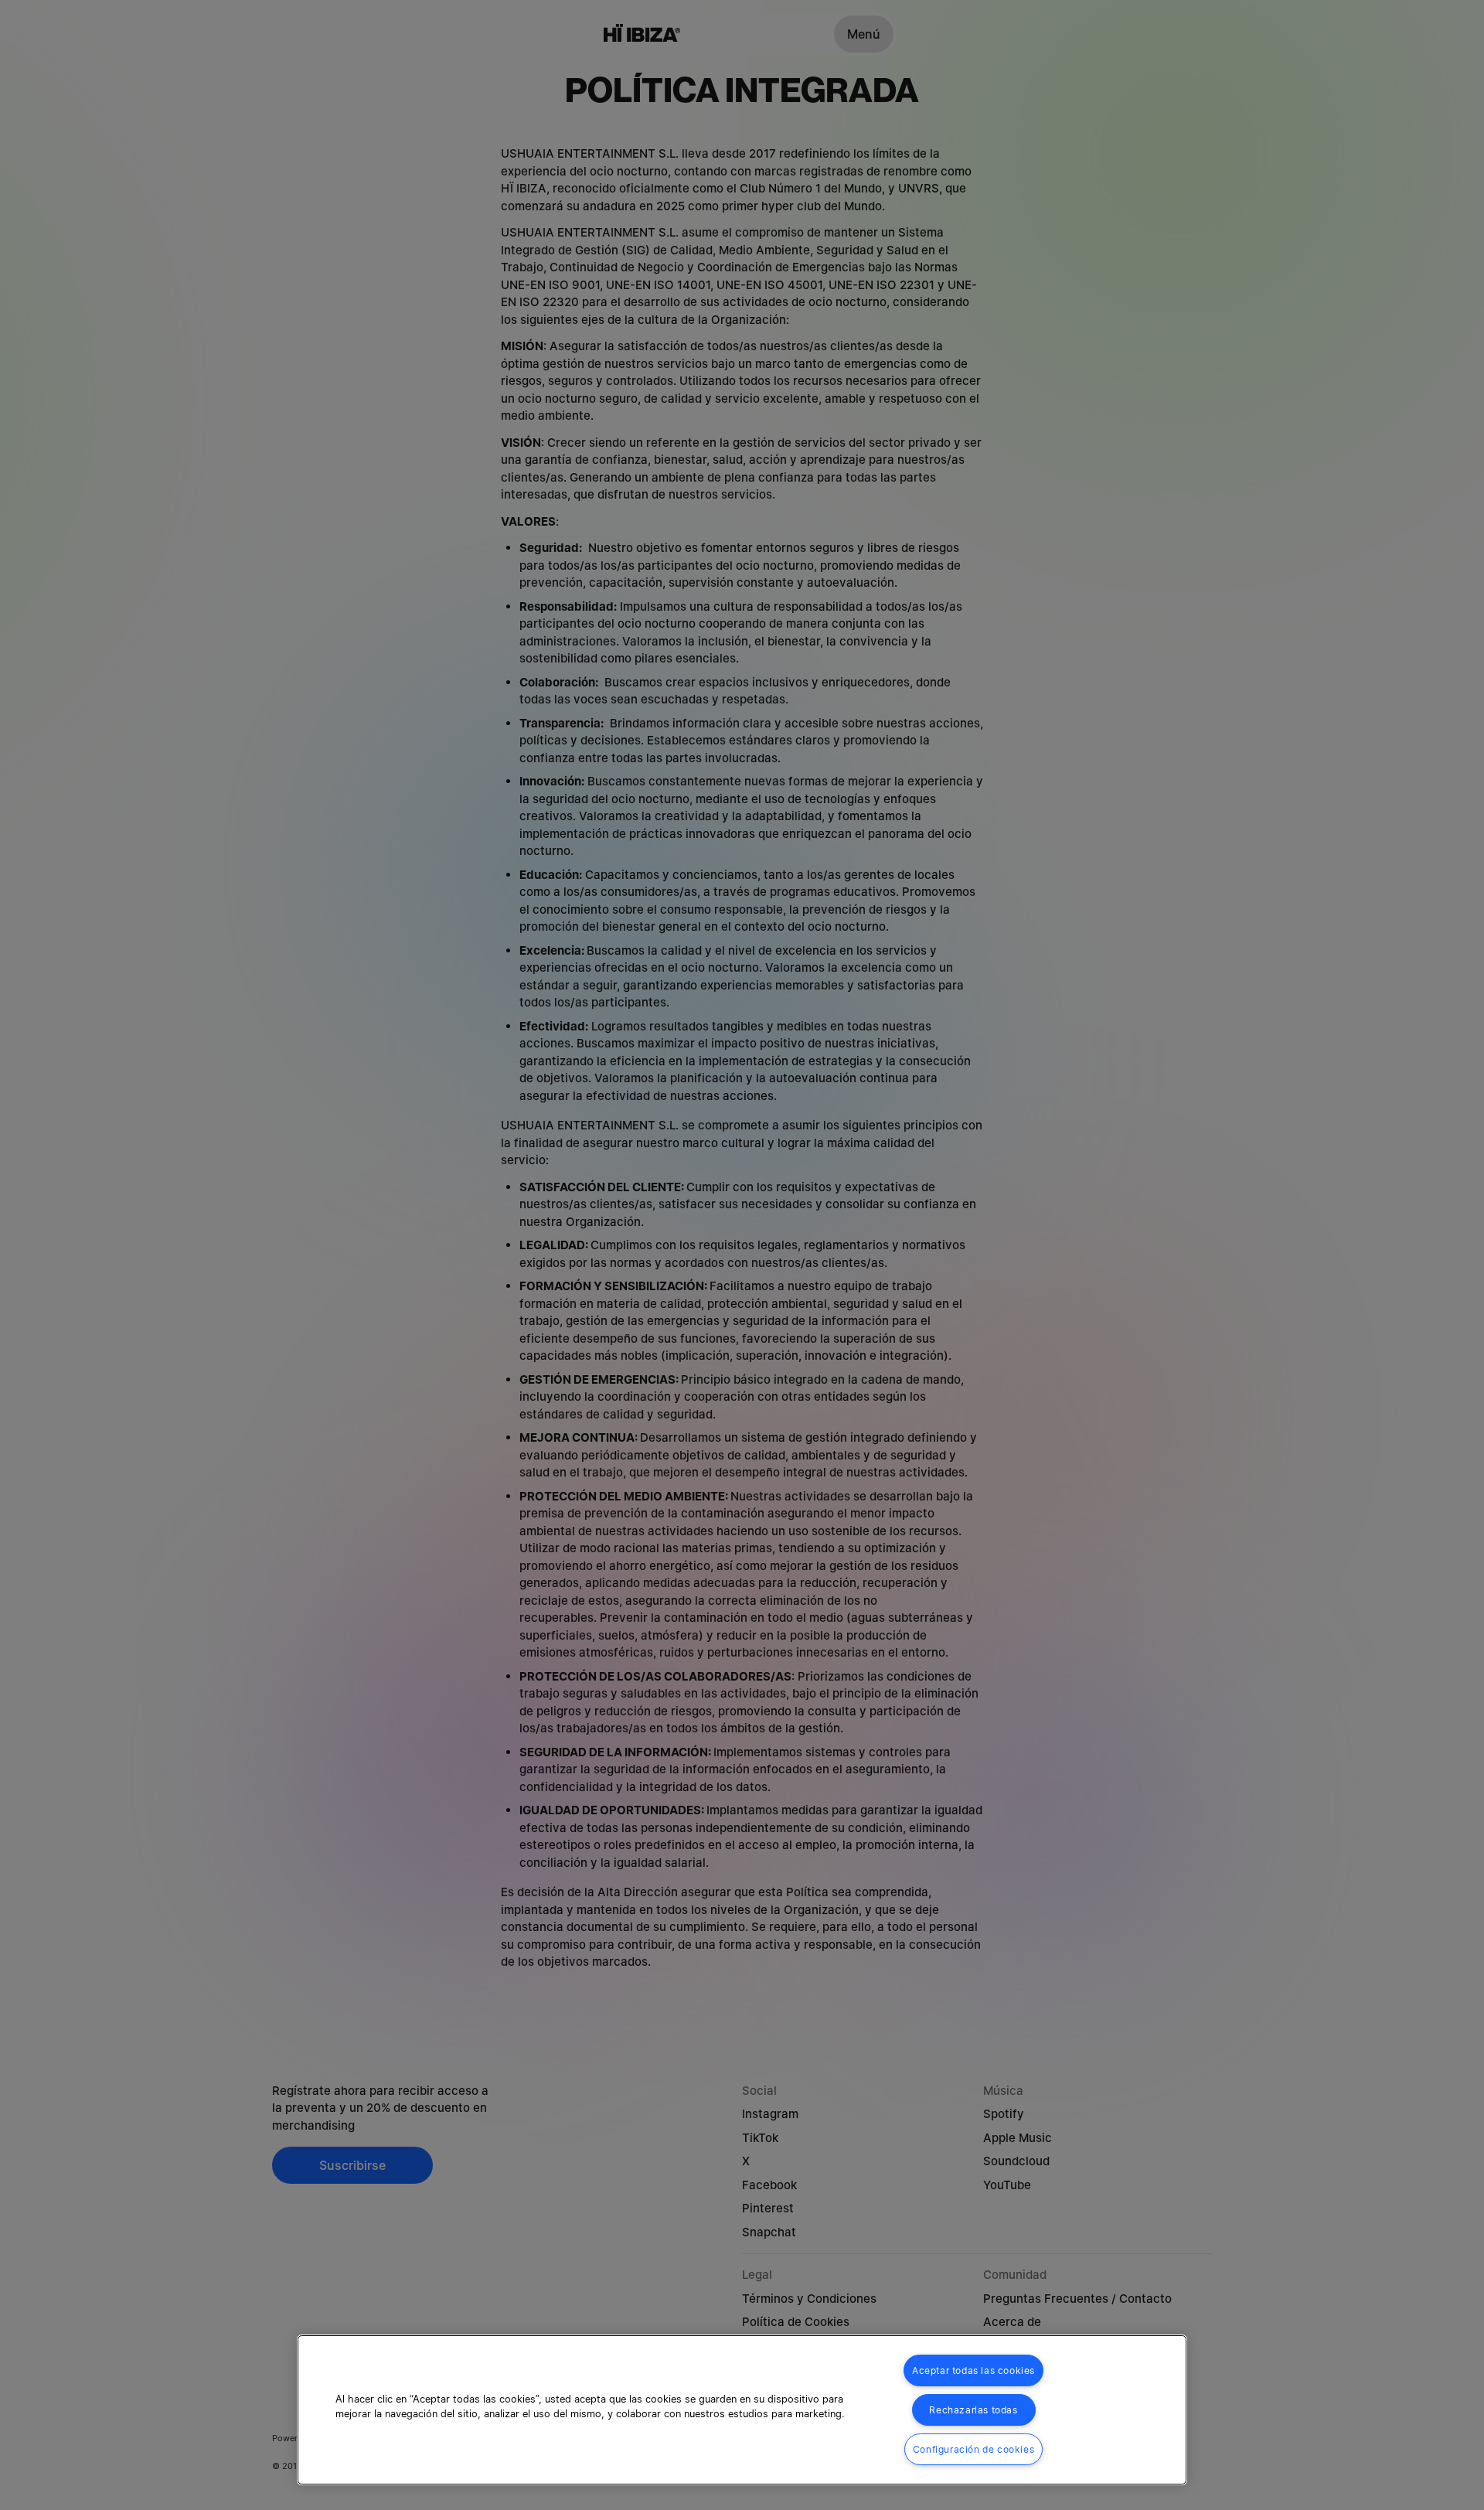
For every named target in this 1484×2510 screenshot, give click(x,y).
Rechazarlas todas (973, 2410)
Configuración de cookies (973, 2449)
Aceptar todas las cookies (973, 2370)
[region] (742, 2410)
